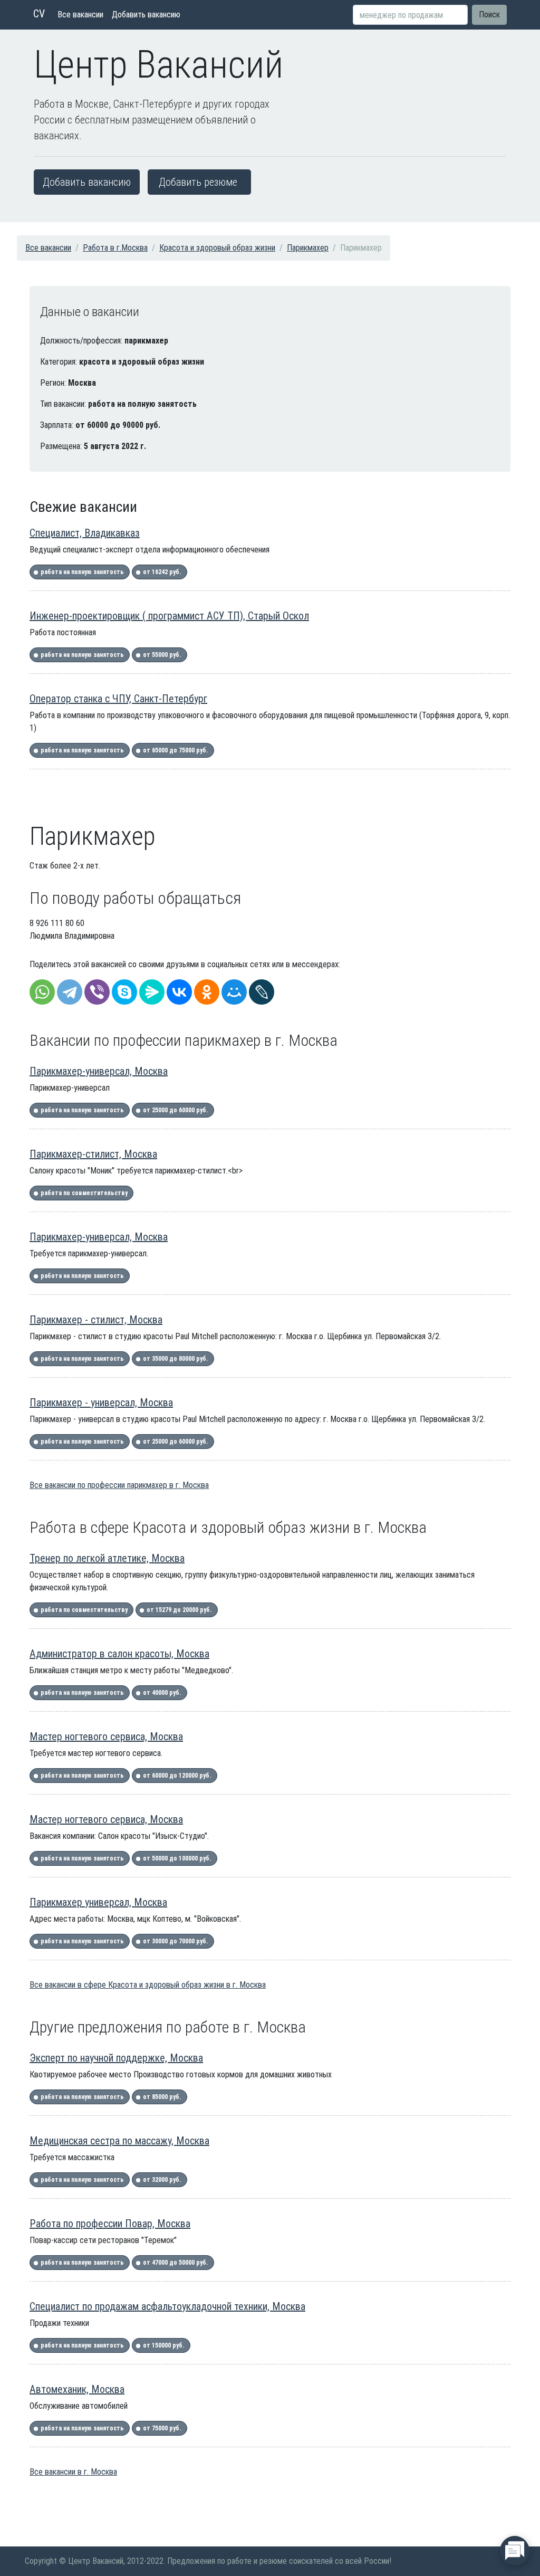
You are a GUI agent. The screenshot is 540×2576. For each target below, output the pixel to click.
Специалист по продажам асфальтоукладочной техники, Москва (167, 2306)
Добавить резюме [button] (198, 182)
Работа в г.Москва (115, 248)
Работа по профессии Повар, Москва (110, 2224)
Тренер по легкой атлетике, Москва (107, 1558)
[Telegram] (70, 992)
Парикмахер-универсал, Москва (99, 1071)
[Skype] (124, 992)
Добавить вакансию (146, 15)
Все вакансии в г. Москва (73, 2472)
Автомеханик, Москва (77, 2389)
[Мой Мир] (234, 992)
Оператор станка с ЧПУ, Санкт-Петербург (118, 699)
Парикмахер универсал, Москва (98, 1902)
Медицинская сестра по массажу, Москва (119, 2141)
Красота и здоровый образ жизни (217, 248)
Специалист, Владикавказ (85, 533)
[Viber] (97, 992)
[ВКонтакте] (179, 992)
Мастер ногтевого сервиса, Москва (106, 1737)
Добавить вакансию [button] (87, 182)
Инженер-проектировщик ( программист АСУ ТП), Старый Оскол (169, 616)
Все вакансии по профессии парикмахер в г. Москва (119, 1485)
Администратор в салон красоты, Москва (119, 1654)
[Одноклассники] (207, 992)
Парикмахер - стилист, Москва (96, 1320)
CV (39, 14)
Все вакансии (80, 15)
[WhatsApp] (42, 992)
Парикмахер (308, 248)
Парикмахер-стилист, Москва (93, 1154)
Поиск (489, 15)
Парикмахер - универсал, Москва (101, 1403)
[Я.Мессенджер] (152, 992)
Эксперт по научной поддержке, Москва (116, 2058)
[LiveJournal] (262, 992)
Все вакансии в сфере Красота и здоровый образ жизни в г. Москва (148, 1985)
